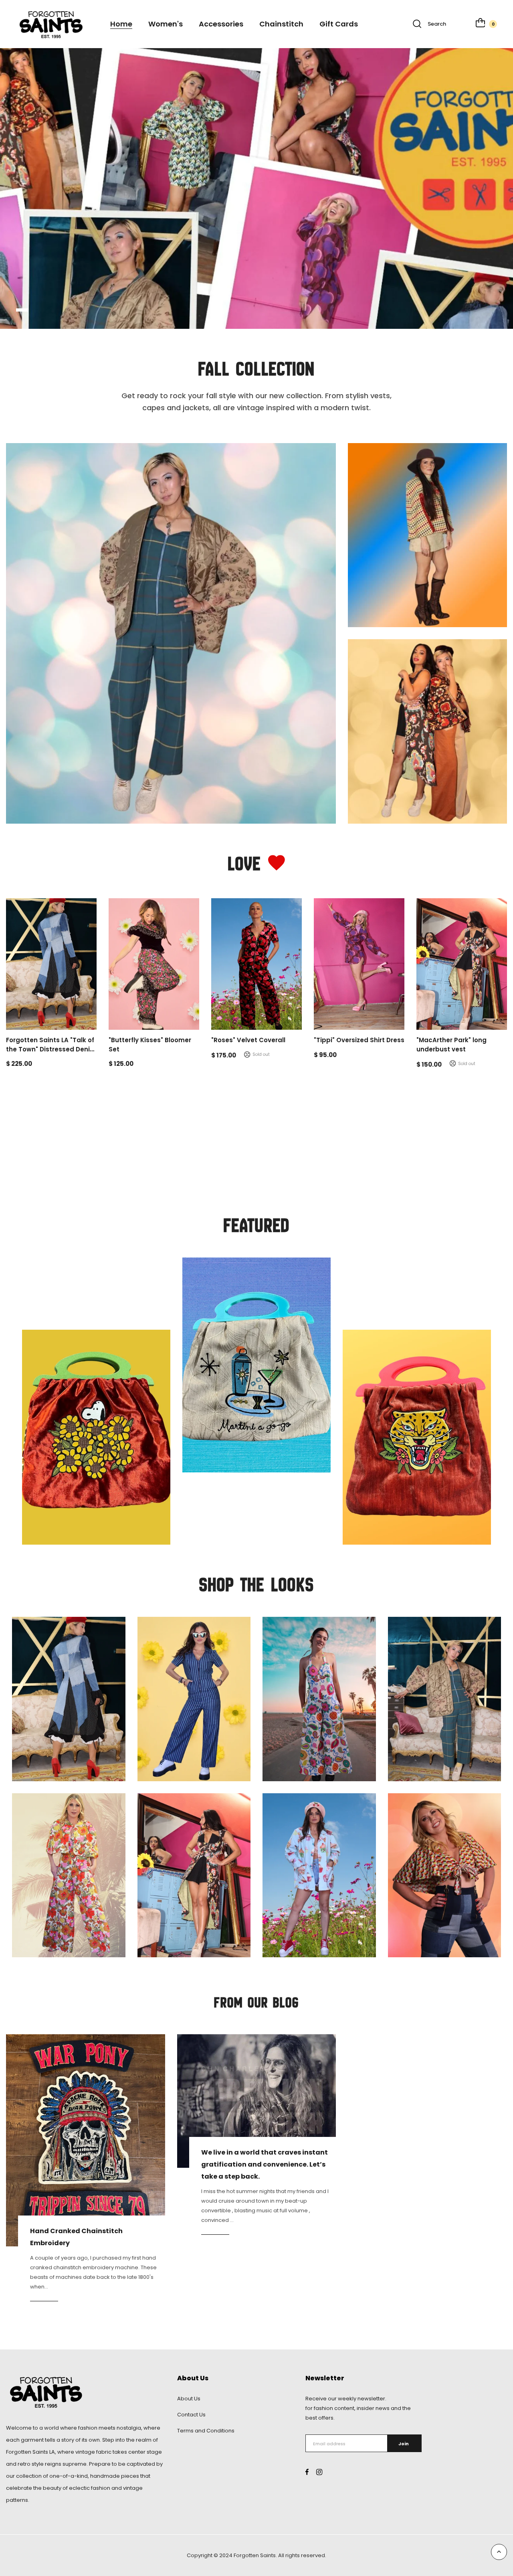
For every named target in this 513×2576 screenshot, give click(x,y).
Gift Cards (339, 24)
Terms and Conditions (206, 2431)
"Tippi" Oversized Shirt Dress (359, 1040)
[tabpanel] (256, 188)
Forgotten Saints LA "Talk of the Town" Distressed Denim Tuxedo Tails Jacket (51, 1049)
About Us (189, 2399)
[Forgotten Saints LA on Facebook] (307, 2472)
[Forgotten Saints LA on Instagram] (319, 2472)
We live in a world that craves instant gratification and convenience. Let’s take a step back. (265, 2165)
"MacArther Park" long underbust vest (451, 1045)
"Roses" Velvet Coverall (248, 1040)
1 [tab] (22, 310)
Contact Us (191, 2415)
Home (121, 24)
